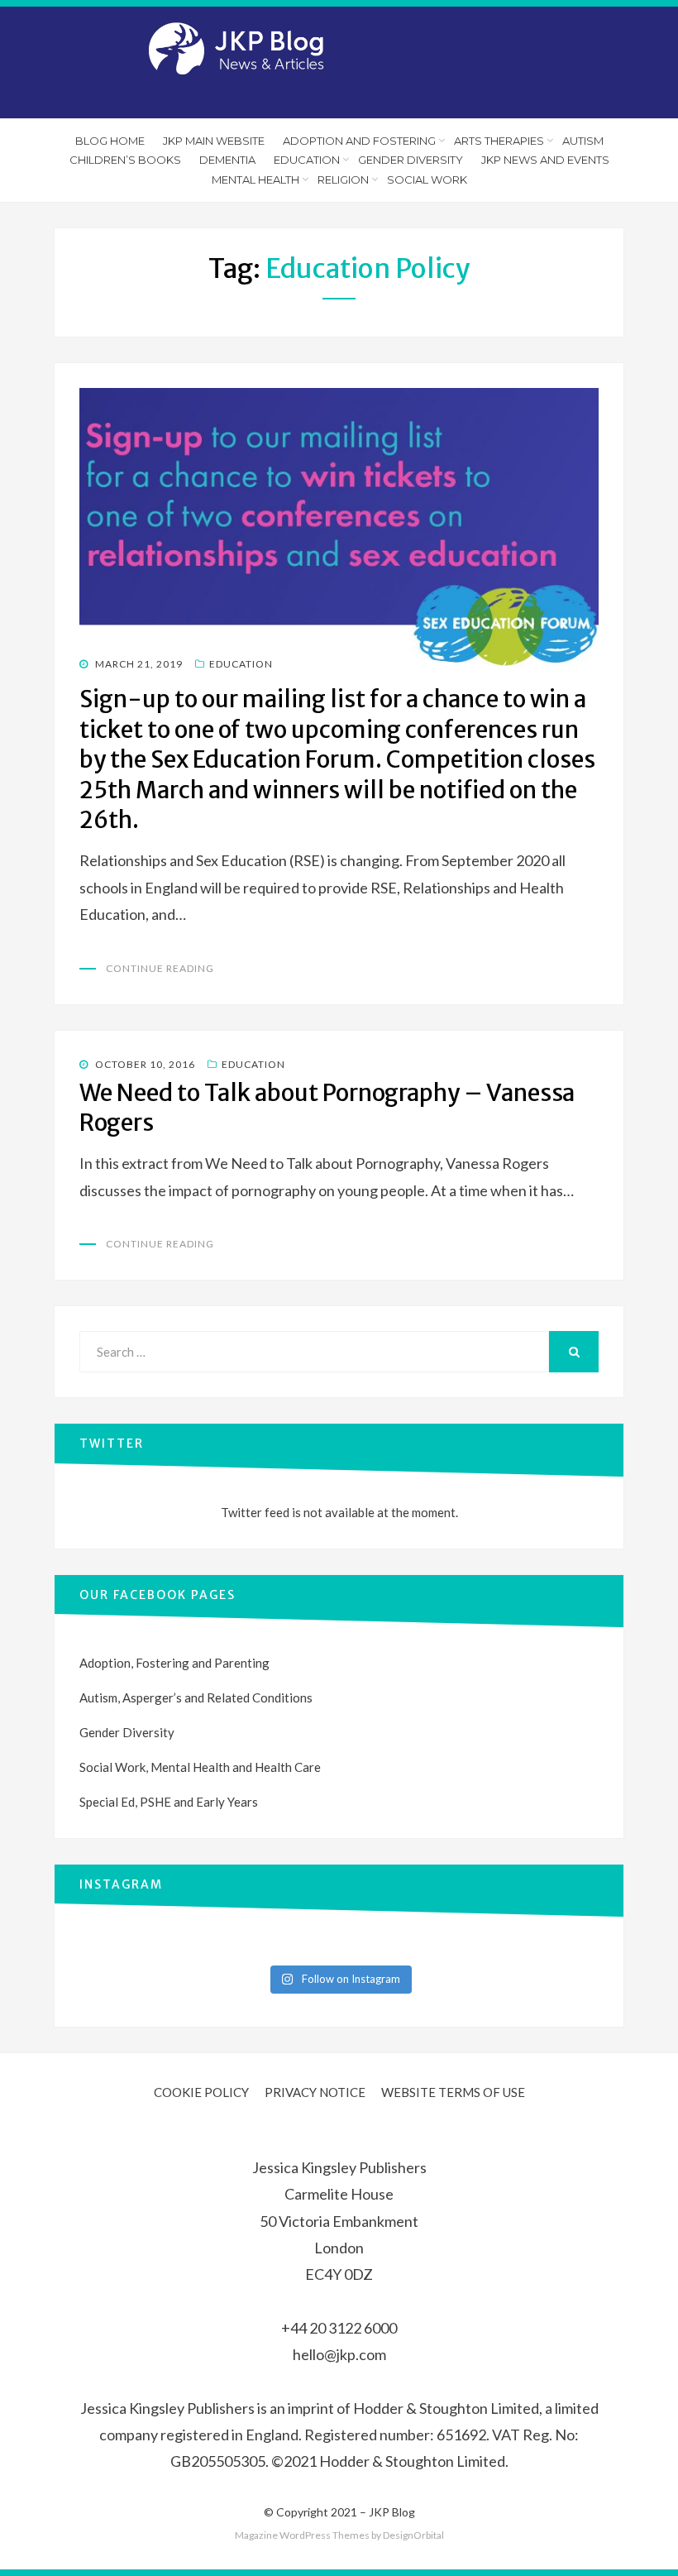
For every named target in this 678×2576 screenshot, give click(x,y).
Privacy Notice (315, 2092)
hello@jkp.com (339, 2354)
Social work (427, 180)
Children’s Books (125, 160)
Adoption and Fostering (359, 141)
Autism (583, 141)
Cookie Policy (201, 2092)
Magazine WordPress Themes (302, 2535)
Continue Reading (160, 968)
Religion (343, 180)
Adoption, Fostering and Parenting (174, 1663)
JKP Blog (392, 2512)
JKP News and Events (545, 160)
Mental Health (255, 180)
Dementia (227, 160)
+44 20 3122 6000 (339, 2328)
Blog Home (110, 141)
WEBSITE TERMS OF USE (453, 2092)
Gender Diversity (411, 160)
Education (307, 160)
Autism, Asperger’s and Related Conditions (196, 1697)
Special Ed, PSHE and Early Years (169, 1802)
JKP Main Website (214, 141)
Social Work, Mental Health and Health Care (200, 1767)
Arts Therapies (499, 141)
